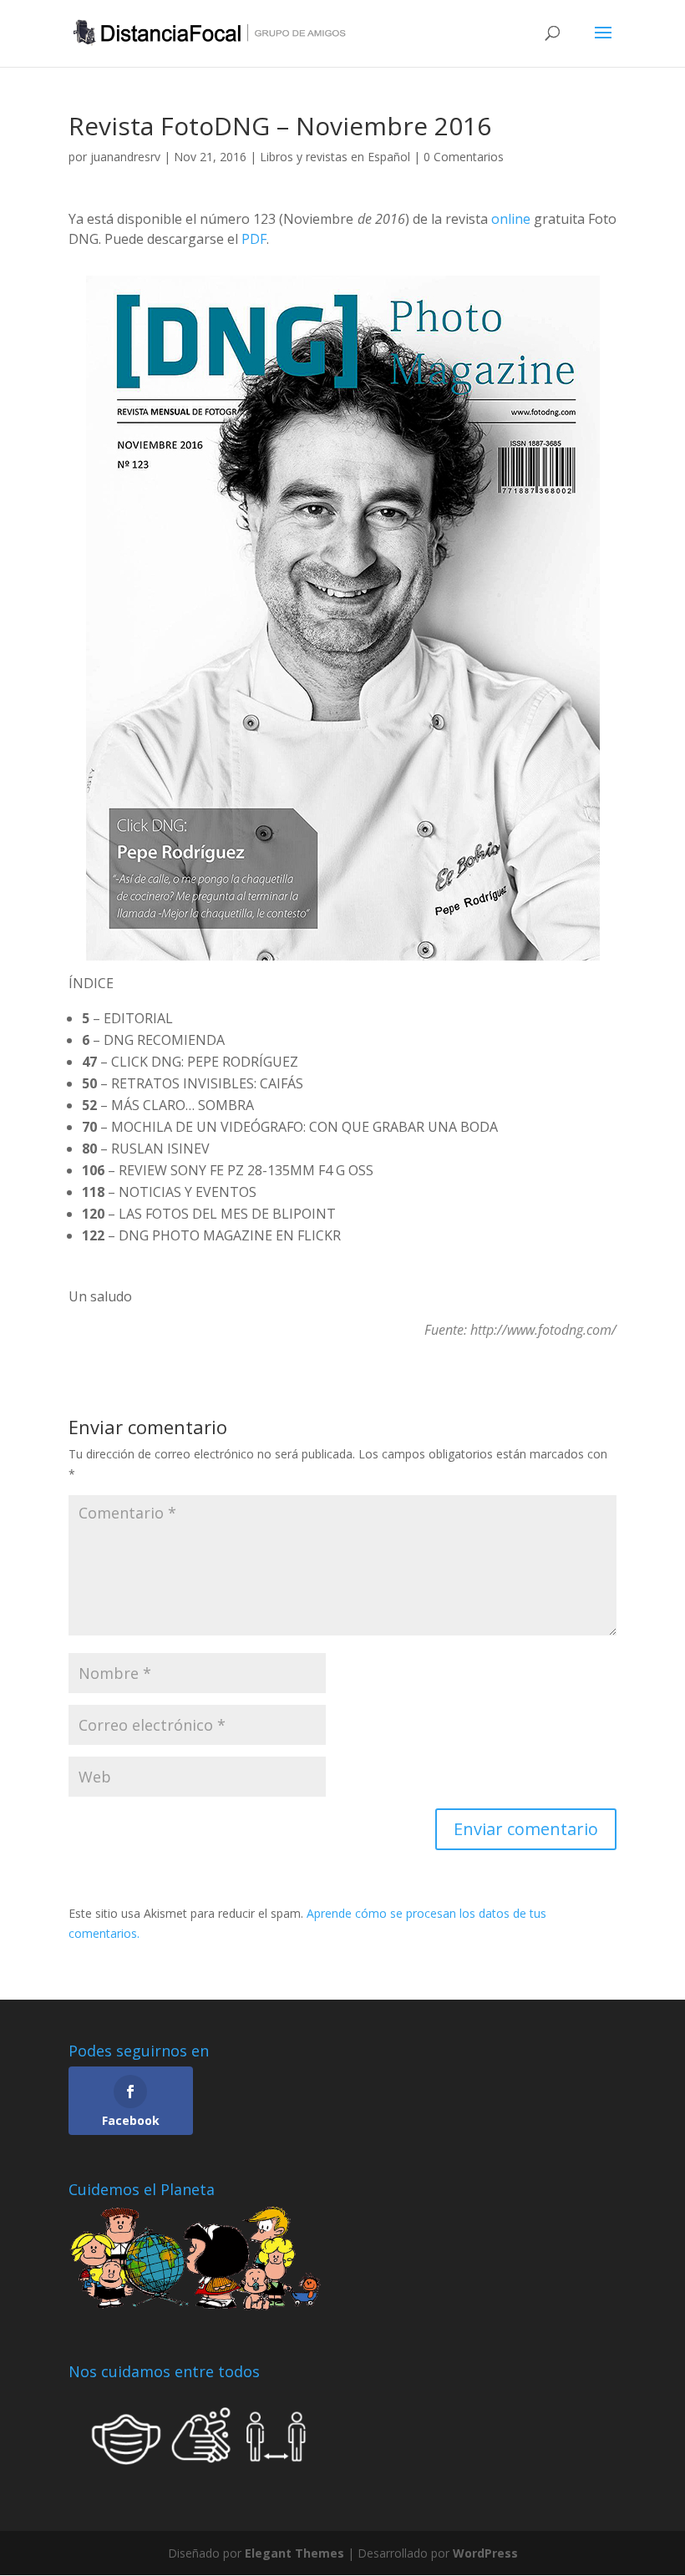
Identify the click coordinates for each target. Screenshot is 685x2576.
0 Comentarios (464, 157)
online (511, 219)
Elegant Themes (294, 2553)
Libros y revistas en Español (335, 157)
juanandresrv (125, 157)
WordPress (485, 2553)
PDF (254, 239)
